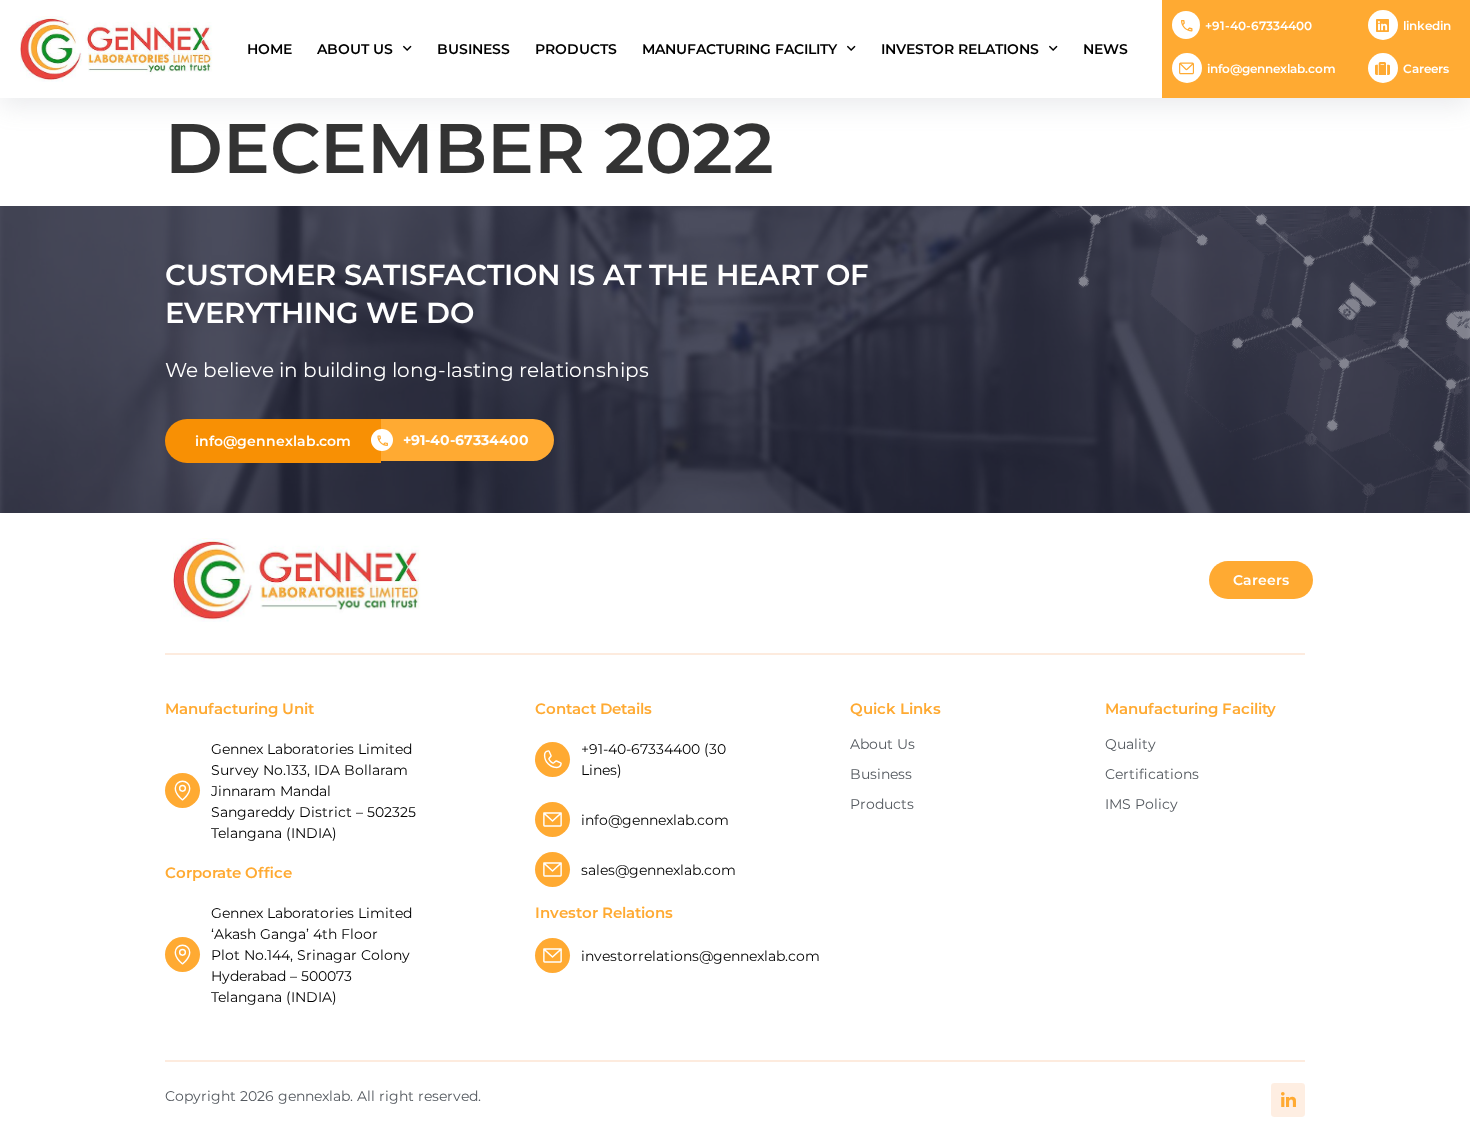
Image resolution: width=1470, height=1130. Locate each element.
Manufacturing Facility (739, 49)
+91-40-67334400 (1258, 25)
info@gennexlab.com (1271, 68)
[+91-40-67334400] (1186, 25)
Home (269, 49)
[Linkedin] (1383, 25)
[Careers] (1383, 68)
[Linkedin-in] (1288, 1100)
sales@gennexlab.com (658, 870)
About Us (355, 49)
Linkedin (1427, 25)
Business (473, 49)
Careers (1426, 68)
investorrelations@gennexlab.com (700, 956)
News (1105, 49)
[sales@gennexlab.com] (552, 869)
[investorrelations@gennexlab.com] (552, 955)
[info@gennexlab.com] (1187, 68)
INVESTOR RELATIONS (960, 49)
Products (576, 49)
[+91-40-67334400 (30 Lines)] (552, 759)
